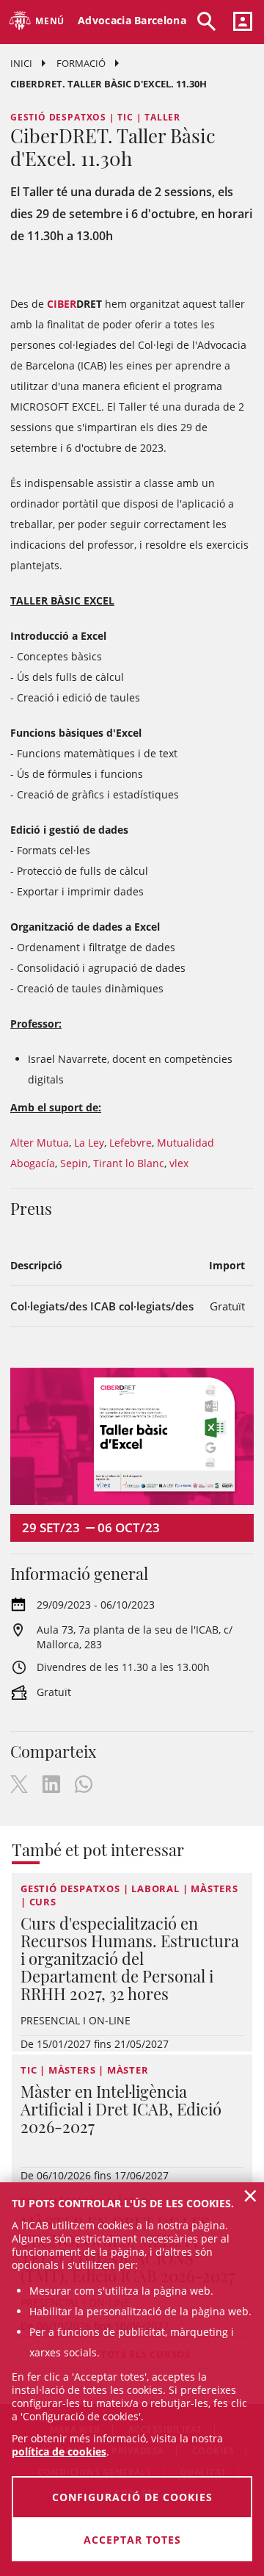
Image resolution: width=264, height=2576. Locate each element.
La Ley (89, 1143)
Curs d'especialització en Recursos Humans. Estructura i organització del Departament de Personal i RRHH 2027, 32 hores (130, 1958)
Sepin (74, 1163)
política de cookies (59, 2451)
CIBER (62, 304)
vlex (179, 1163)
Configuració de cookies (132, 2497)
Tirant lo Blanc (129, 1163)
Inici (21, 63)
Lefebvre (131, 1143)
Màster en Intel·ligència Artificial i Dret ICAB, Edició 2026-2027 (121, 2109)
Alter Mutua (40, 1143)
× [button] (250, 2196)
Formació (81, 63)
